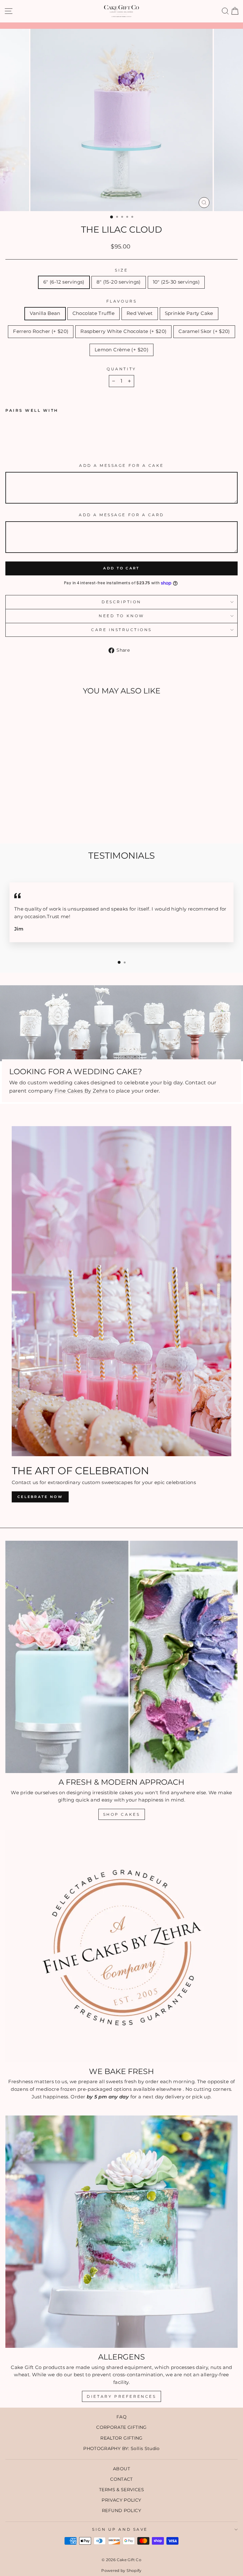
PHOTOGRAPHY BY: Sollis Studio (121, 2448)
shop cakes (122, 1814)
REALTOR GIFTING (121, 2438)
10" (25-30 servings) (176, 282)
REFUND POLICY (121, 2510)
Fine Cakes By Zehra (81, 1091)
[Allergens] (121, 2232)
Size (121, 270)
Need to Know (121, 616)
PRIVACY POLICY (121, 2500)
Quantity (121, 369)
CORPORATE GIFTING (121, 2427)
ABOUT (121, 2469)
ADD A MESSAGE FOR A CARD (121, 515)
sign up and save (120, 2529)
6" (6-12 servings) (64, 282)
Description (121, 602)
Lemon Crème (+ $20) (121, 350)
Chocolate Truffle (93, 313)
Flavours (121, 301)
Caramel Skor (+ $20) (204, 331)
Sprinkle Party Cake (189, 313)
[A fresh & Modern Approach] (121, 1657)
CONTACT (121, 2479)
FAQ (121, 2417)
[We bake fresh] (121, 1946)
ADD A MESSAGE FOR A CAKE (121, 466)
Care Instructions (121, 630)
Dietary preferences (121, 2396)
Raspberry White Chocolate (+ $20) (123, 331)
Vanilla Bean (45, 313)
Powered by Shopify (121, 2570)
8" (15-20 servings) (119, 282)
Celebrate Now (40, 1497)
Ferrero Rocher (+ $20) (41, 331)
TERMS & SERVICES (121, 2490)
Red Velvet (140, 313)
